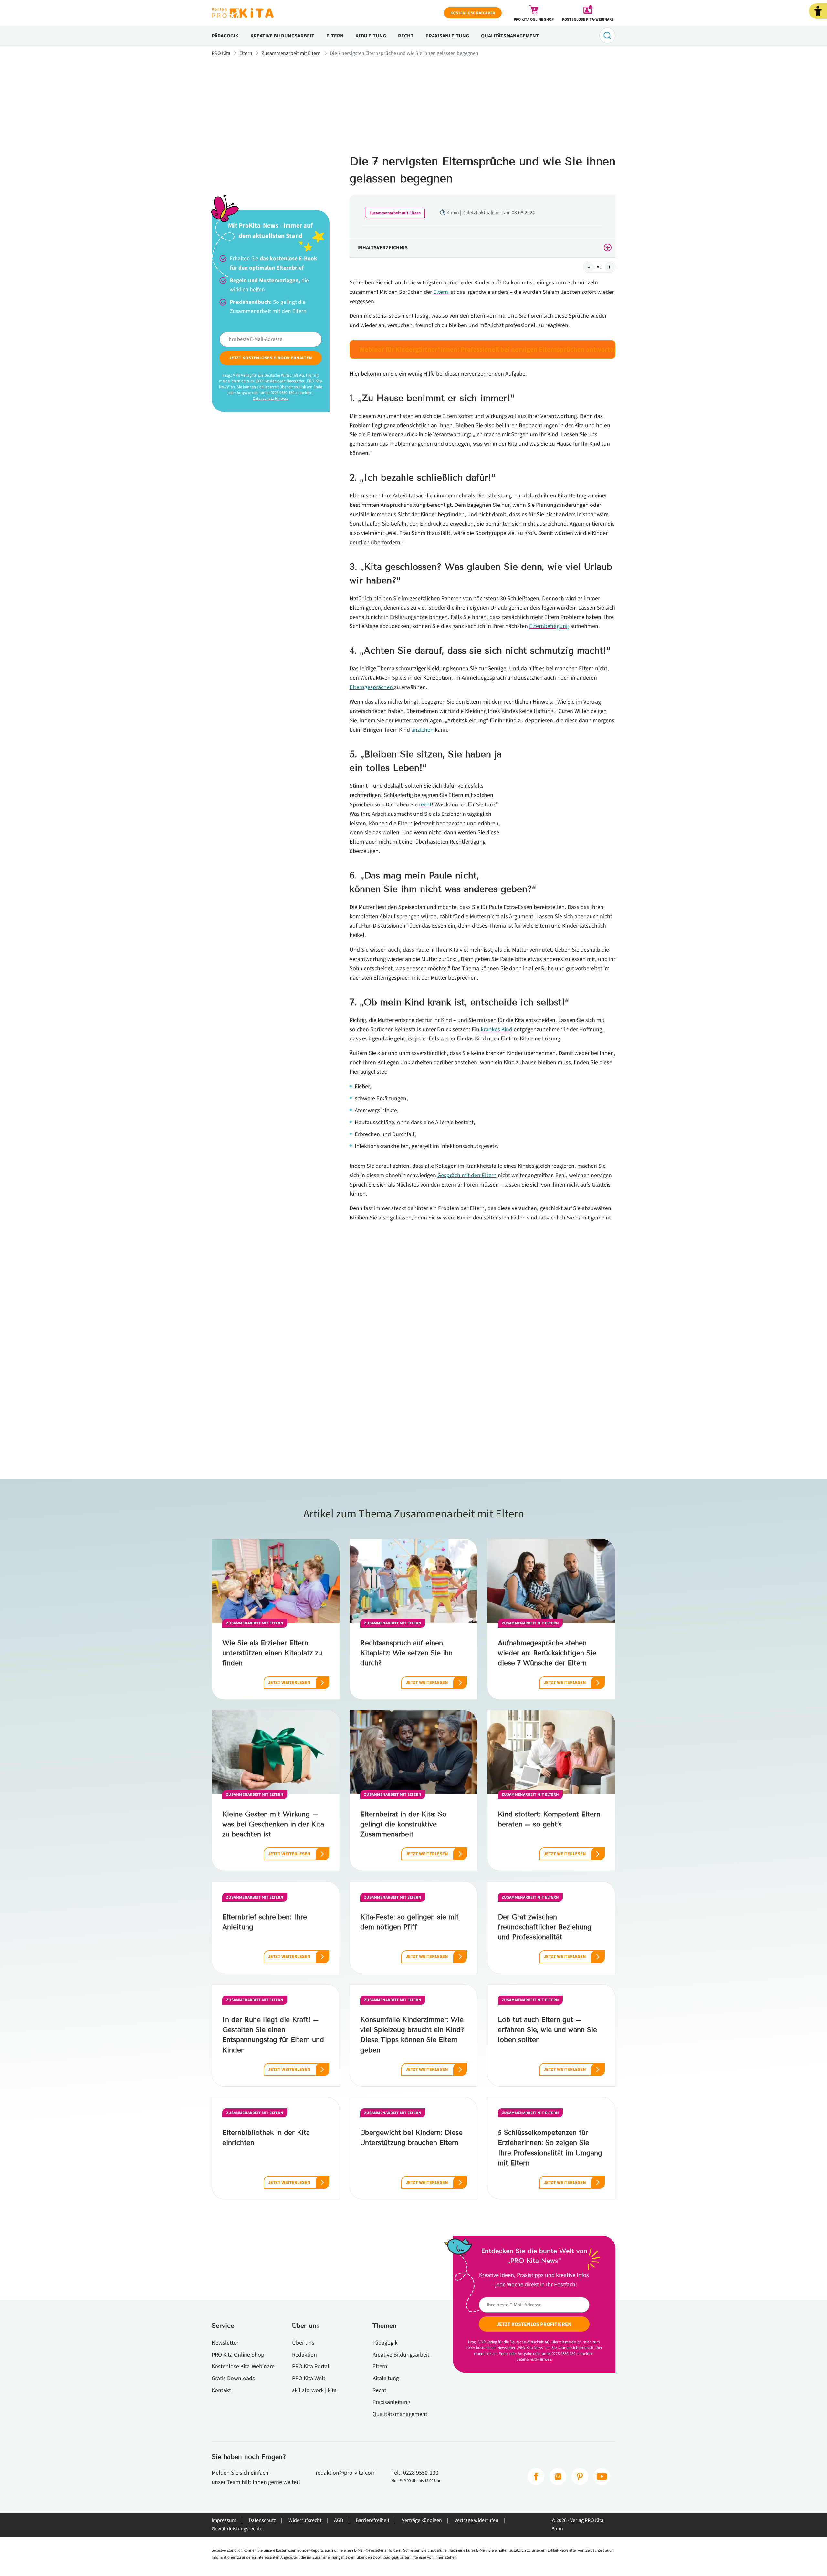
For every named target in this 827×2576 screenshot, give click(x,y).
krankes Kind (497, 1029)
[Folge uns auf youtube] (602, 2476)
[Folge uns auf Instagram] (558, 2476)
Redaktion (304, 2355)
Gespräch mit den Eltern (467, 1175)
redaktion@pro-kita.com (346, 2473)
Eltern (335, 36)
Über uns (303, 2343)
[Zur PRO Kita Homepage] (243, 13)
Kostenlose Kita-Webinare (243, 2366)
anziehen (422, 730)
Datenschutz (262, 2520)
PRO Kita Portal (311, 2366)
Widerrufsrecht (305, 2520)
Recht (406, 36)
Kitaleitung (371, 36)
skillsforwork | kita (314, 2390)
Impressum (224, 2520)
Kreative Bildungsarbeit (282, 36)
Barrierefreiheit (372, 2520)
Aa (599, 267)
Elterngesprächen (372, 687)
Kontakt (221, 2390)
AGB (339, 2520)
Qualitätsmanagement (510, 36)
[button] (818, 11)
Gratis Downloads (233, 2378)
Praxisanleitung (447, 36)
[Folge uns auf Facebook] (536, 2476)
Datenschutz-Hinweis (270, 399)
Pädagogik (225, 36)
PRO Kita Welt (309, 2378)
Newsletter (225, 2343)
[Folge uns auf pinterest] (580, 2476)
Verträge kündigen (422, 2520)
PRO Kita (221, 53)
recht (425, 804)
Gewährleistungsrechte (237, 2529)
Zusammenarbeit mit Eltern (291, 53)
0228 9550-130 (421, 2473)
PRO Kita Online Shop (238, 2355)
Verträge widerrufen (476, 2520)
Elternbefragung (549, 626)
